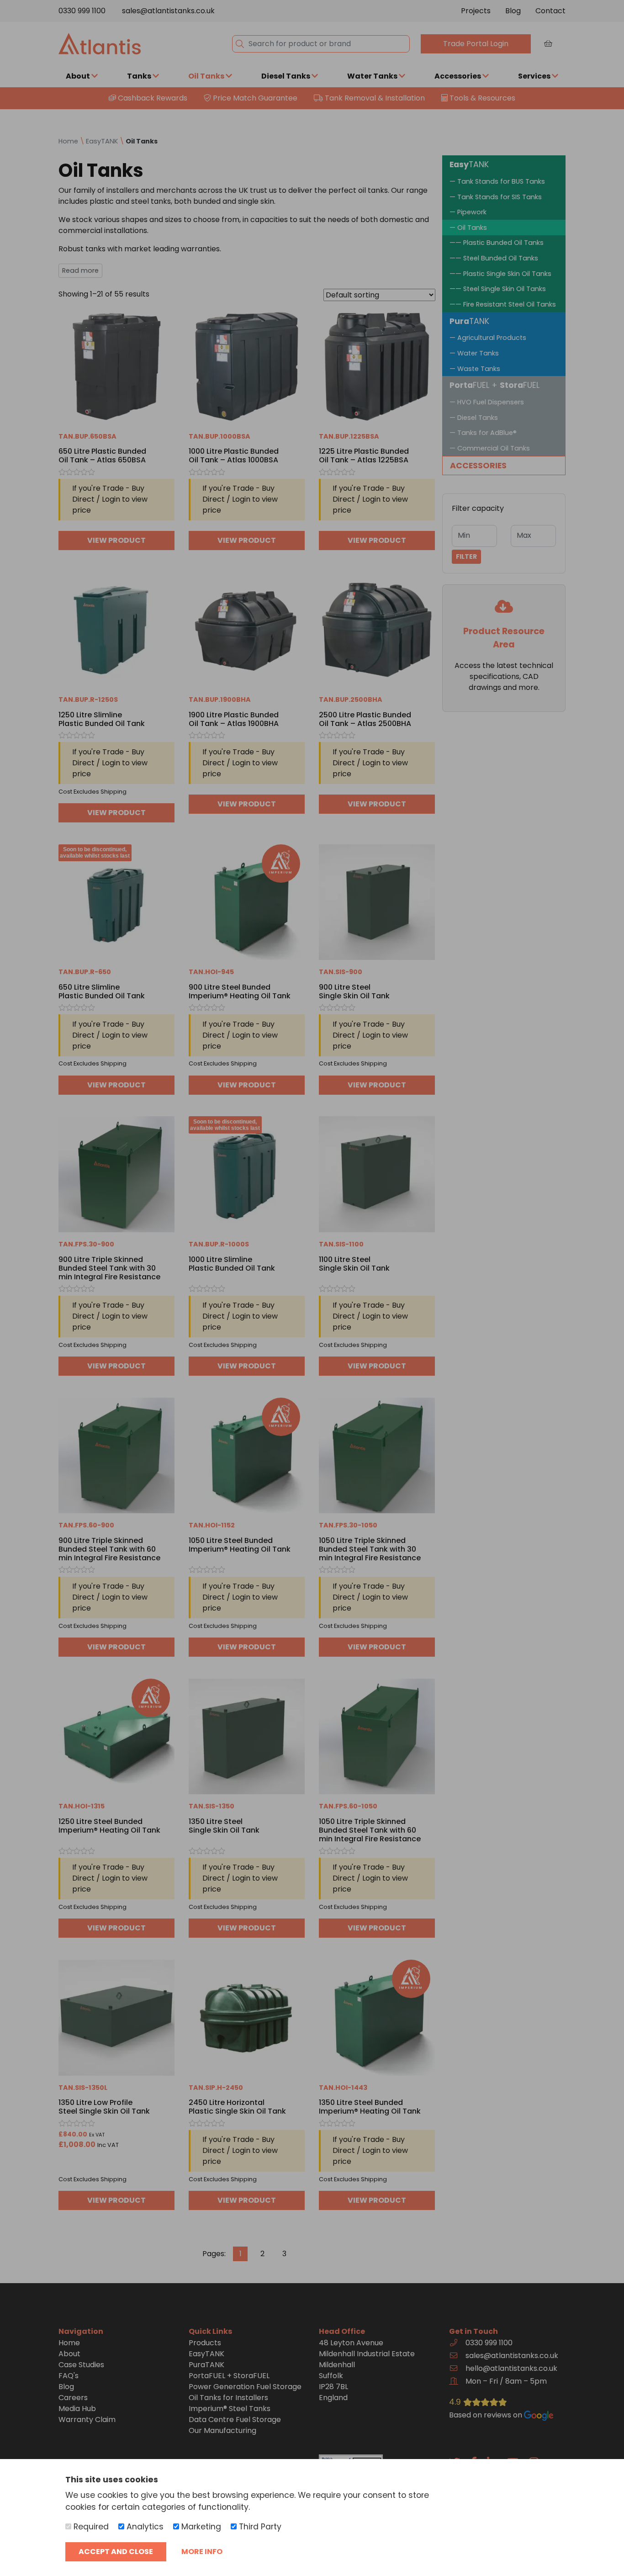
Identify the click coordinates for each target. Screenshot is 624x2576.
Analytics (144, 2527)
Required (90, 2527)
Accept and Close (116, 2552)
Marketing (200, 2527)
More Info (202, 2552)
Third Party (259, 2527)
